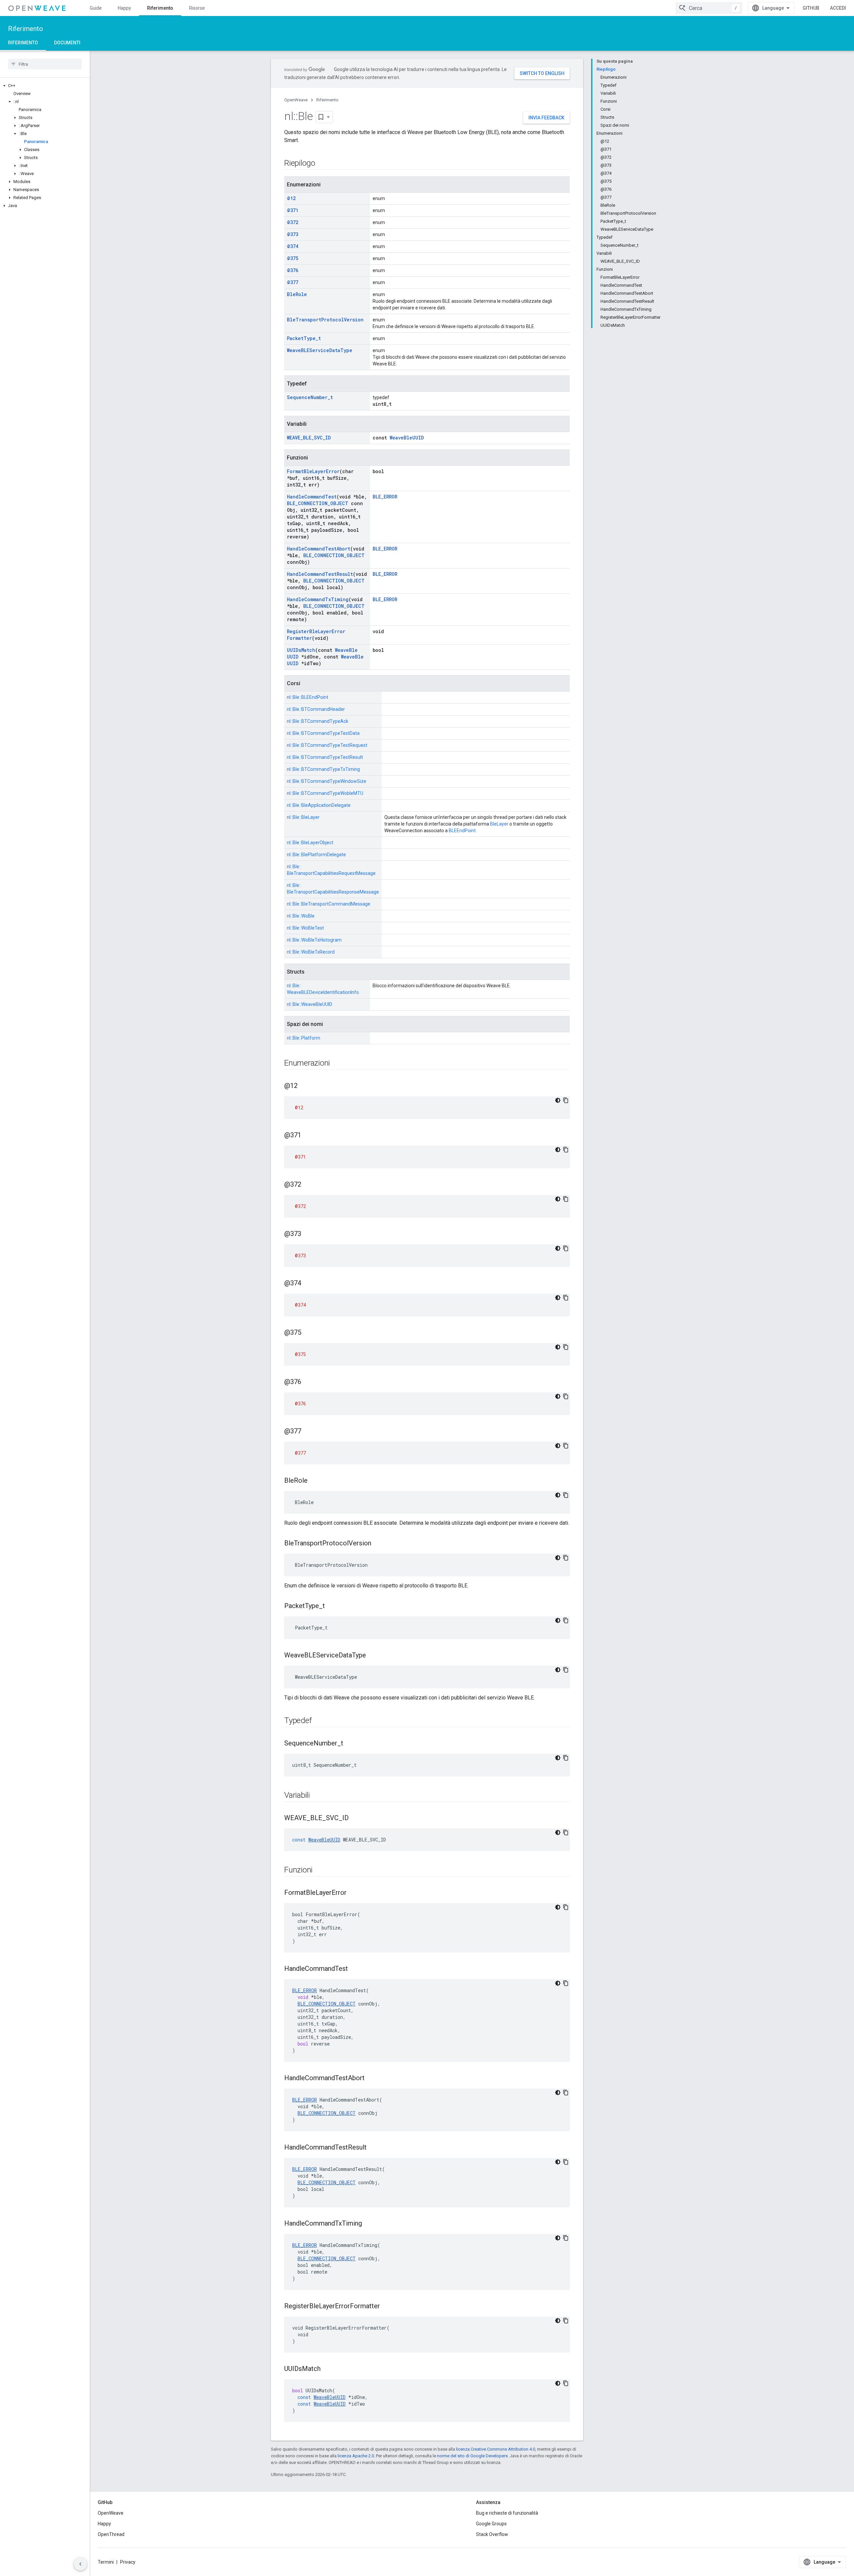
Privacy (128, 2562)
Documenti (67, 43)
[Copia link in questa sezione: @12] (304, 1086)
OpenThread (111, 2534)
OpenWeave (296, 100)
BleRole (297, 294)
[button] (45, 86)
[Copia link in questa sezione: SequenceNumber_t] (350, 1744)
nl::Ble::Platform (304, 1038)
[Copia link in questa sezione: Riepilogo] (322, 164)
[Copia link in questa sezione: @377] (308, 1432)
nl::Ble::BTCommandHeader (316, 709)
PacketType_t (304, 338)
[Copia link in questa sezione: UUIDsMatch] (327, 2369)
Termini (106, 2562)
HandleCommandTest (312, 497)
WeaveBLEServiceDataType (320, 350)
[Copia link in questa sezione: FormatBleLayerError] (353, 1893)
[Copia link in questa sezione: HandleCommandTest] (355, 1969)
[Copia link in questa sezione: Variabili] (317, 1796)
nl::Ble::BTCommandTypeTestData (323, 733)
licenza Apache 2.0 (356, 2456)
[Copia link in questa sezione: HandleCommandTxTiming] (369, 2224)
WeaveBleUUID (407, 438)
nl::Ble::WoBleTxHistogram (314, 940)
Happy (124, 8)
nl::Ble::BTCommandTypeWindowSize (327, 781)
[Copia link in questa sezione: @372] (308, 1185)
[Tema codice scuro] (558, 1100)
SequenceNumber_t (310, 397)
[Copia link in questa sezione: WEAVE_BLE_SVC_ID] (355, 1818)
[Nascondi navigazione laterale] (80, 2564)
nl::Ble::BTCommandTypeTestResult (325, 757)
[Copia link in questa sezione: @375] (308, 1333)
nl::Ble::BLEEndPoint (308, 697)
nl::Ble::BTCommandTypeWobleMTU (325, 793)
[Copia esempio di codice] (566, 1100)
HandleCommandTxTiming (318, 599)
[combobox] (709, 8)
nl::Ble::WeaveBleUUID (310, 1004)
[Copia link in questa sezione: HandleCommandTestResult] (373, 2148)
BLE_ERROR (385, 497)
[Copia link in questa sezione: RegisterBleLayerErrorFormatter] (387, 2307)
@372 (293, 222)
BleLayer (499, 824)
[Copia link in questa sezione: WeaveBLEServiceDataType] (373, 1656)
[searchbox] (45, 64)
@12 (291, 198)
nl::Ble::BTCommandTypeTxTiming (323, 769)
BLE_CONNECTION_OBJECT (318, 503)
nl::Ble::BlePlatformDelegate (316, 855)
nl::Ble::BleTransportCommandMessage (329, 904)
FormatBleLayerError (313, 471)
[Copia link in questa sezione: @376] (308, 1382)
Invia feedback (546, 118)
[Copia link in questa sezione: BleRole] (314, 1481)
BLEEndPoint (462, 831)
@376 (293, 270)
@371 (293, 210)
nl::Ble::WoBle (301, 916)
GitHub (811, 8)
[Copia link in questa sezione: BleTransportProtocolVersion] (378, 1544)
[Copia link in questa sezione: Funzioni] (319, 1870)
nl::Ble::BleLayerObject (310, 843)
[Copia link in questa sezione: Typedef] (318, 1721)
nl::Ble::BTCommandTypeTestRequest (327, 745)
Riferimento (160, 8)
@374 (293, 246)
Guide (96, 8)
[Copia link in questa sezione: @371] (308, 1136)
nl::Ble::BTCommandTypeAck (318, 721)
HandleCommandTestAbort (319, 549)
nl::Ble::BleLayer (303, 817)
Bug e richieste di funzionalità (507, 2513)
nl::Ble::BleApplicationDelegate (319, 805)
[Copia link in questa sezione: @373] (308, 1234)
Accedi (838, 8)
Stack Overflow (492, 2534)
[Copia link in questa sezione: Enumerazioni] (337, 1064)
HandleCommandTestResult (320, 574)
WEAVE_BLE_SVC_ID (309, 438)
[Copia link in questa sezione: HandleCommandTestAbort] (371, 2079)
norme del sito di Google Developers (472, 2456)
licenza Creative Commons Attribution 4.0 (496, 2449)
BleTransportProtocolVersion (325, 320)
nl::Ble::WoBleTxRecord (311, 952)
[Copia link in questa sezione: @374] (308, 1284)
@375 (293, 258)
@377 (293, 282)
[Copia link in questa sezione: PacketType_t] (332, 1606)
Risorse (197, 8)
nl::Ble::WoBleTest (305, 928)
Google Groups (491, 2524)
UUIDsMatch (301, 650)
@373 (293, 234)
